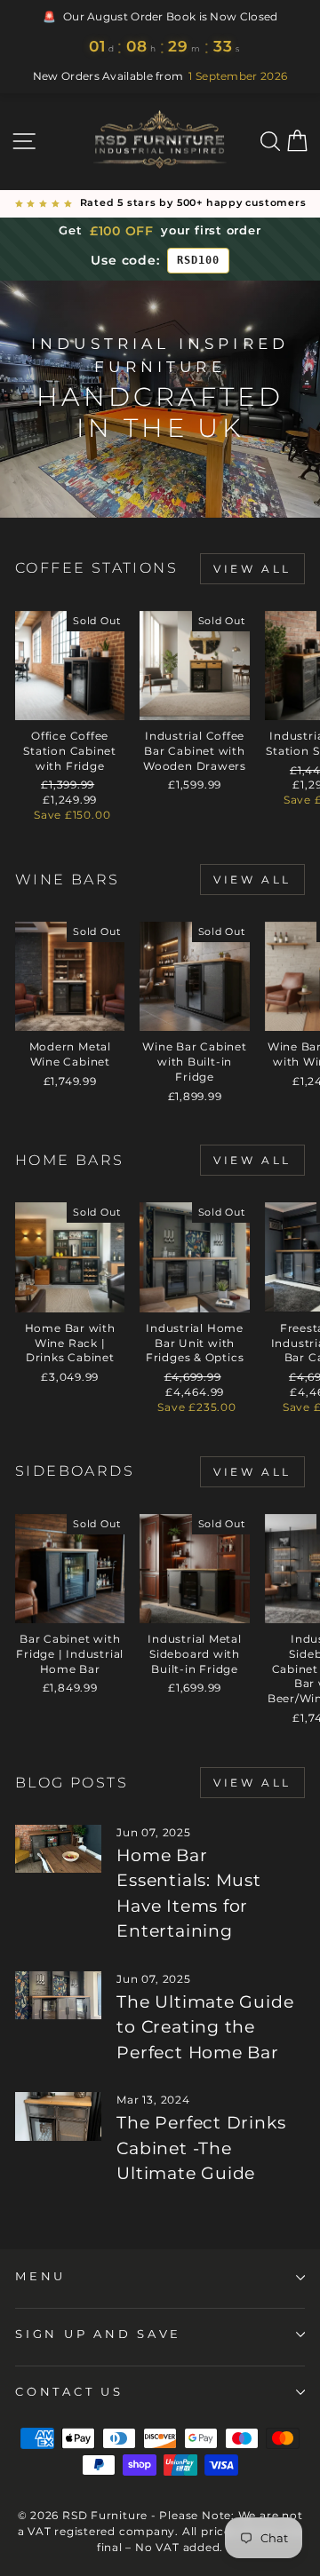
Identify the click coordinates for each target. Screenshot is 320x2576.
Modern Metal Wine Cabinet (70, 1054)
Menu (40, 2276)
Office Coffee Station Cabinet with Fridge (70, 751)
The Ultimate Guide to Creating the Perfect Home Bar (205, 2027)
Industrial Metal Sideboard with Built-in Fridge (195, 1654)
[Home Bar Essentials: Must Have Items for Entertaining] (58, 1849)
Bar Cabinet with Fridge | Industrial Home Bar (70, 1654)
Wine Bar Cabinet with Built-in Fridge (195, 1062)
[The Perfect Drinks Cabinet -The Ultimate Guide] (58, 2116)
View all (252, 569)
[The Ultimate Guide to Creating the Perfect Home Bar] (58, 1996)
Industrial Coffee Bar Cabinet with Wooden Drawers (195, 751)
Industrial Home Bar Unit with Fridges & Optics (195, 1343)
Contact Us (69, 2392)
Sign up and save (98, 2334)
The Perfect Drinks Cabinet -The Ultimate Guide (201, 2148)
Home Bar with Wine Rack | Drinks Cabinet (70, 1343)
